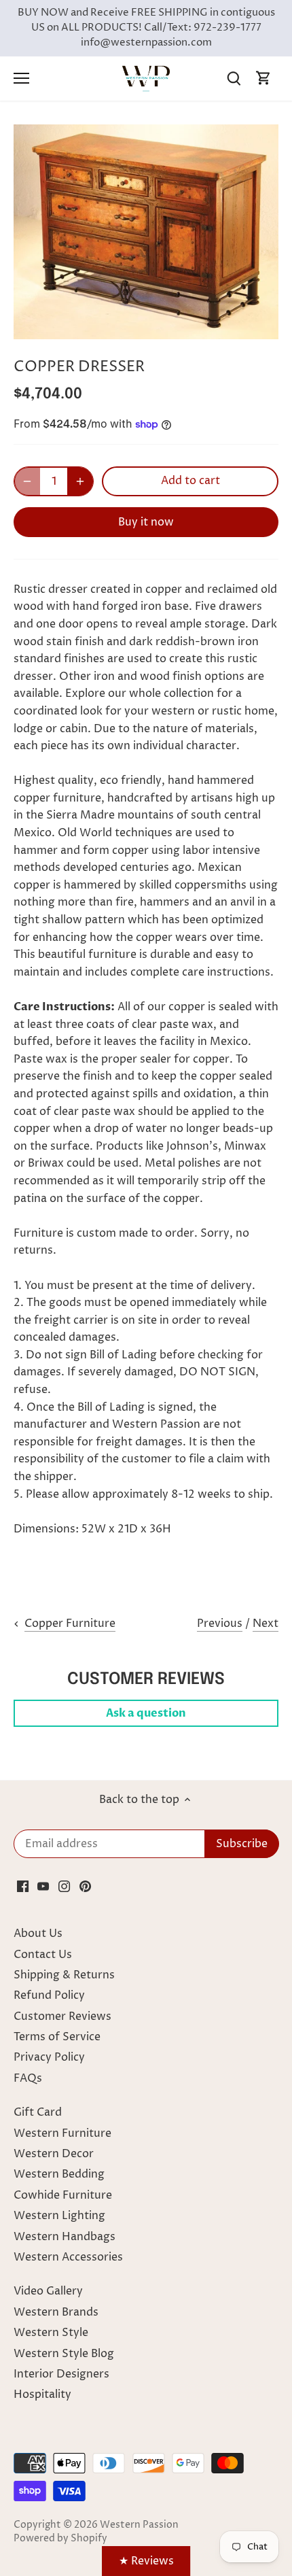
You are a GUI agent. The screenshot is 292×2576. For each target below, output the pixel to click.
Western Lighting (59, 2216)
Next (266, 1624)
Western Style (51, 2333)
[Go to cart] (263, 79)
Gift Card (38, 2112)
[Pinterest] (85, 1886)
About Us (38, 1934)
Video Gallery (48, 2291)
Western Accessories (68, 2257)
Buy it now (146, 522)
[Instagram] (64, 1886)
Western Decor (54, 2154)
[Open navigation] (21, 78)
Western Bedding (59, 2174)
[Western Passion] (146, 78)
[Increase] (80, 481)
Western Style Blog (64, 2354)
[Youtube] (43, 1886)
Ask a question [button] (146, 1713)
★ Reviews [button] (146, 2561)
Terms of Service (57, 2037)
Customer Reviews (62, 2016)
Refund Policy (49, 1995)
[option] (146, 232)
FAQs (28, 2078)
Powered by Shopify (60, 2539)
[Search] (234, 79)
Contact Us (43, 1955)
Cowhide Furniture (63, 2195)
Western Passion (139, 2525)
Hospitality (42, 2394)
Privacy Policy (49, 2057)
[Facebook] (23, 1886)
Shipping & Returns (64, 1975)
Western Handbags (65, 2237)
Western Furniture (62, 2133)
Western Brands (56, 2312)
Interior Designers (61, 2374)
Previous (220, 1624)
